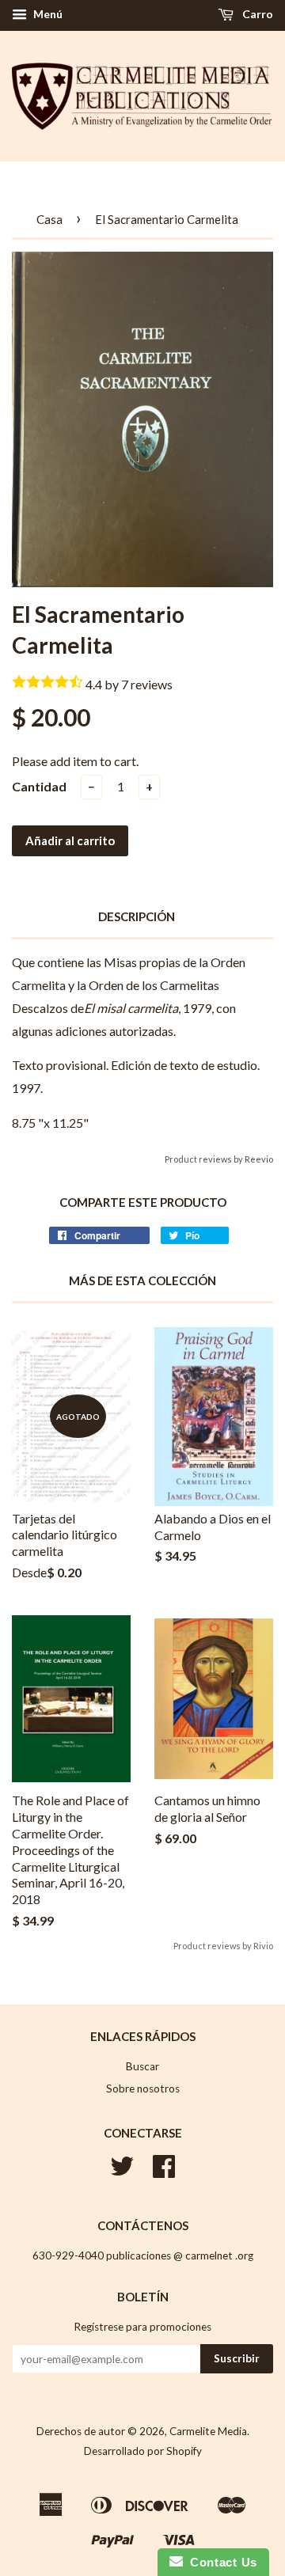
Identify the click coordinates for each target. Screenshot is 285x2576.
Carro (256, 14)
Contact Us (220, 2562)
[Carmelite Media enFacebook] (164, 2172)
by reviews (139, 684)
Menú (47, 14)
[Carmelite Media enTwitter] (122, 2172)
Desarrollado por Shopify (143, 2451)
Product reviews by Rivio (223, 1946)
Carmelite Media (208, 2431)
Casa (49, 219)
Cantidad (39, 786)
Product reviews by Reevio (219, 1159)
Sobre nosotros (143, 2088)
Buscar (142, 2066)
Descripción (137, 916)
